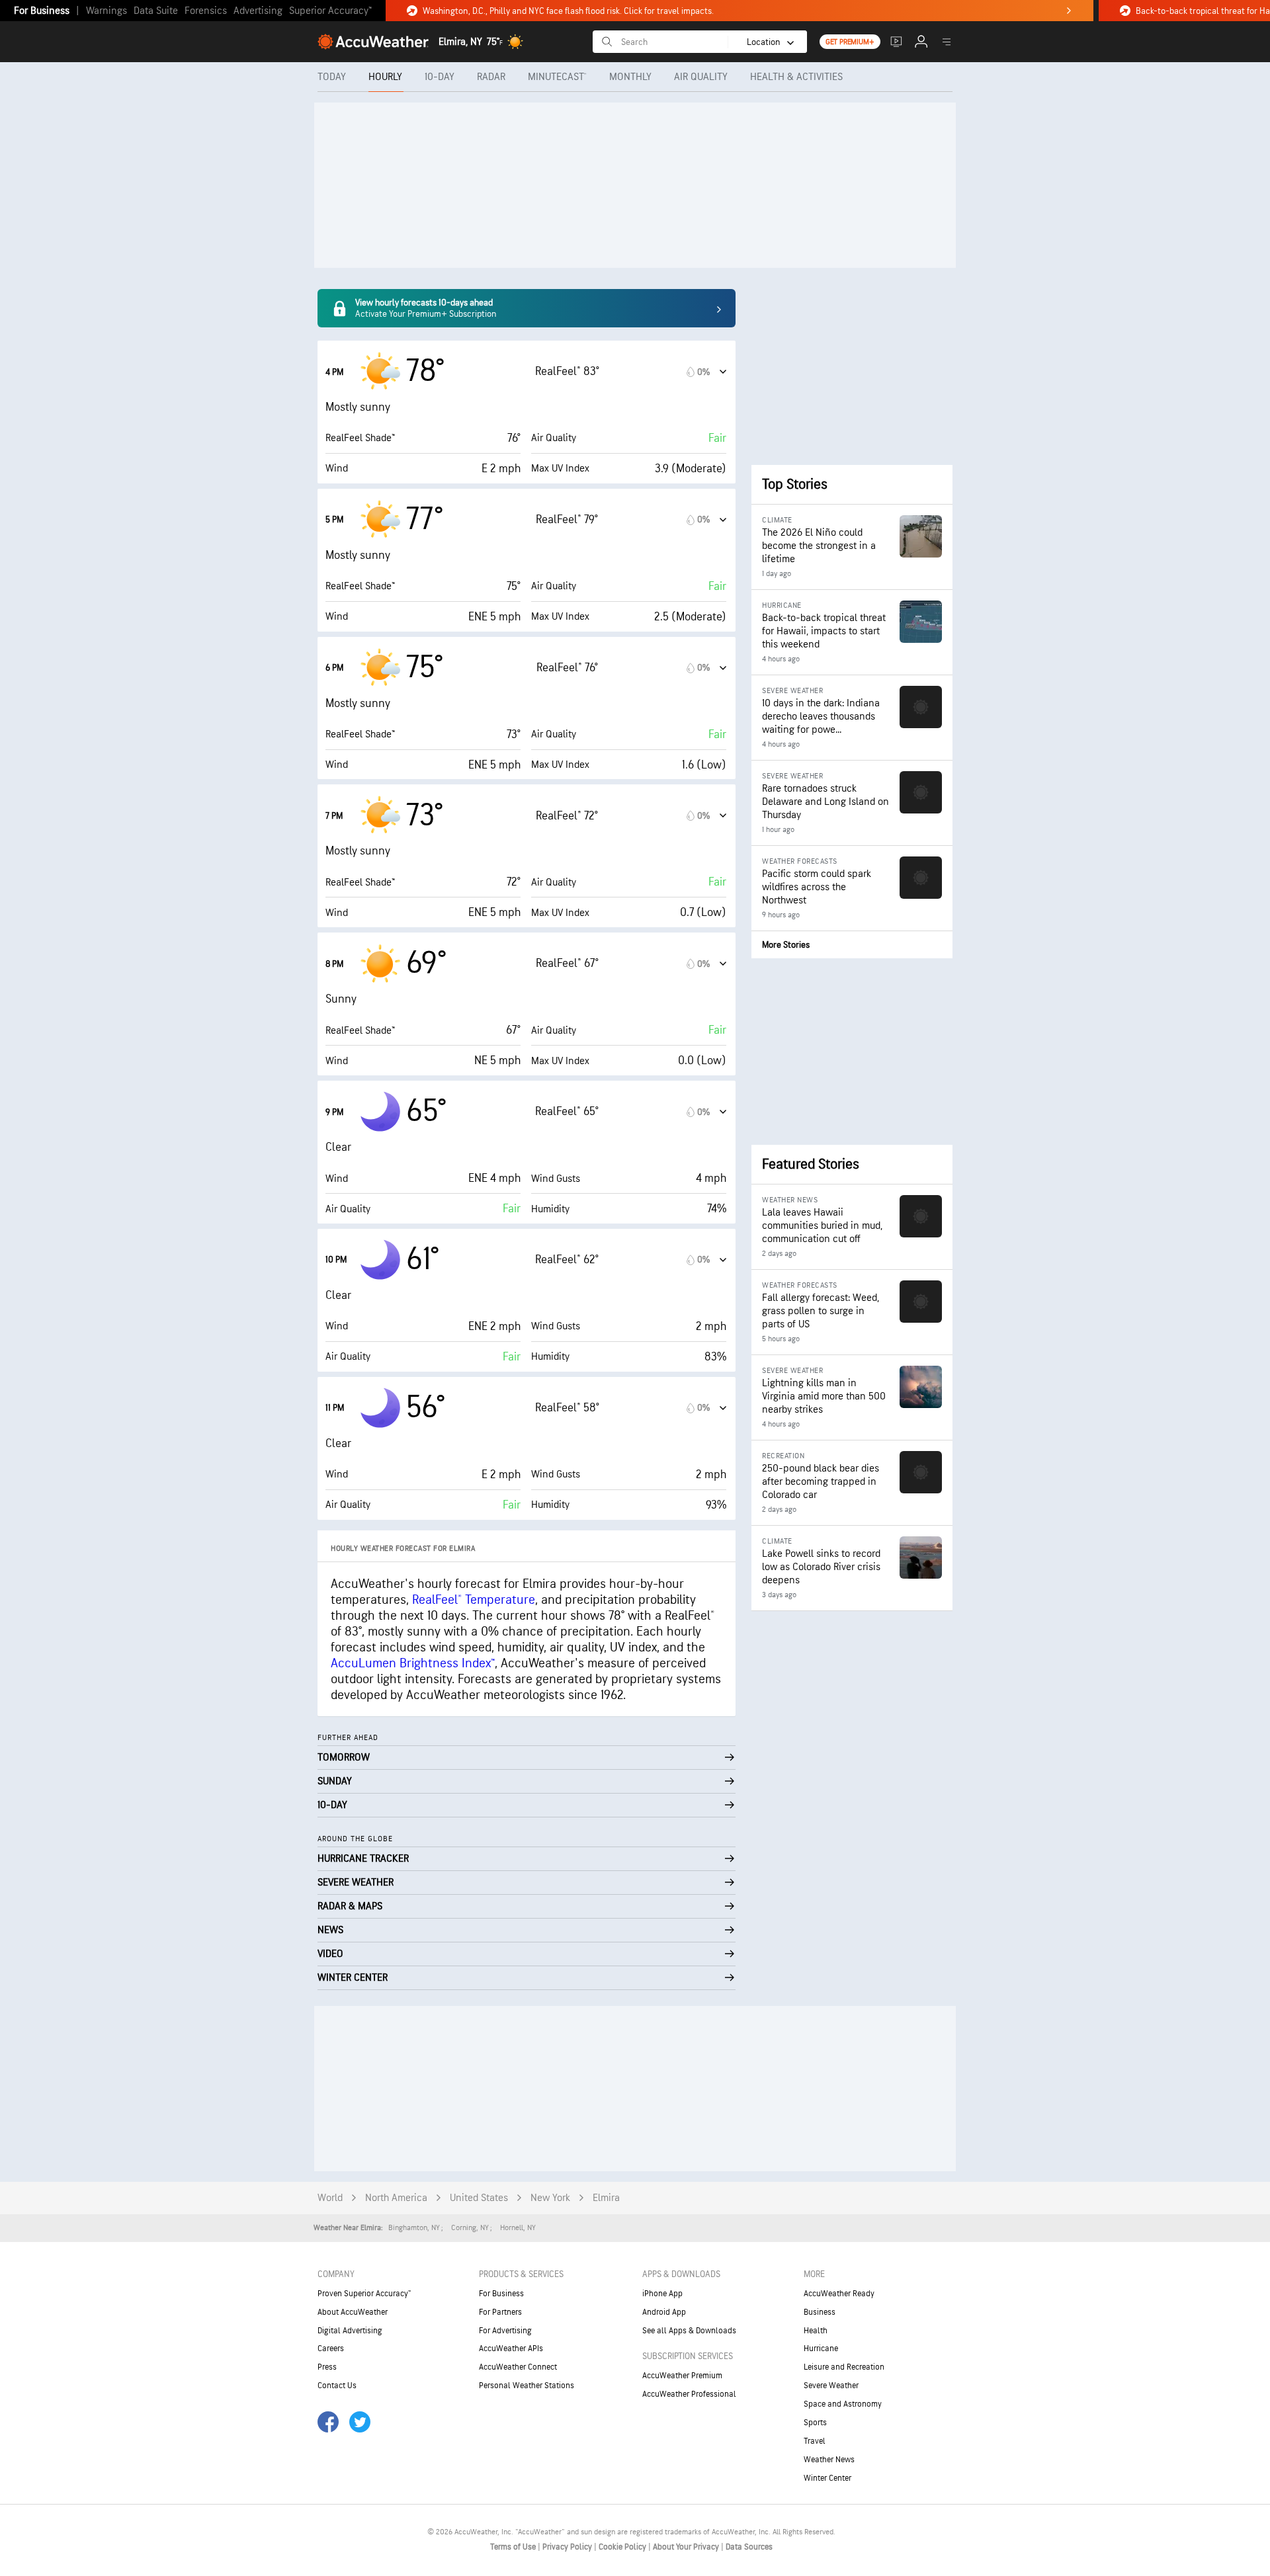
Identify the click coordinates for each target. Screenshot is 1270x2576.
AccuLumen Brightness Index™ (413, 1663)
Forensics (206, 11)
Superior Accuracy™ (330, 11)
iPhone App (662, 2294)
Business (820, 2312)
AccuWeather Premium (682, 2376)
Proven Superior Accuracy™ (364, 2294)
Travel (815, 2441)
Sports (815, 2423)
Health (816, 2331)
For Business (42, 11)
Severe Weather (831, 2386)
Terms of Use (514, 2547)
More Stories (786, 945)
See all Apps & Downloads (689, 2331)
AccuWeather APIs (511, 2348)
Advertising (258, 11)
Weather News (829, 2460)
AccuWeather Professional (689, 2394)
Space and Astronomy (843, 2404)
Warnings (106, 11)
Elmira (606, 2198)
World (330, 2198)
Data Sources (749, 2547)
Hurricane (821, 2348)
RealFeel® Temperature (474, 1600)
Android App (664, 2312)
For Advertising (505, 2331)
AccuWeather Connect (518, 2367)
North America (396, 2198)
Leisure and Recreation (844, 2367)
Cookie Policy (623, 2547)
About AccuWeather (353, 2312)
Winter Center (827, 2478)
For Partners (500, 2312)
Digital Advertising (350, 2331)
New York (550, 2198)
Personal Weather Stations (527, 2386)
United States (479, 2198)
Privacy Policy (568, 2547)
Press (327, 2367)
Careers (331, 2348)
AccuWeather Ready (839, 2294)
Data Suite (156, 11)
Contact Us (337, 2386)
